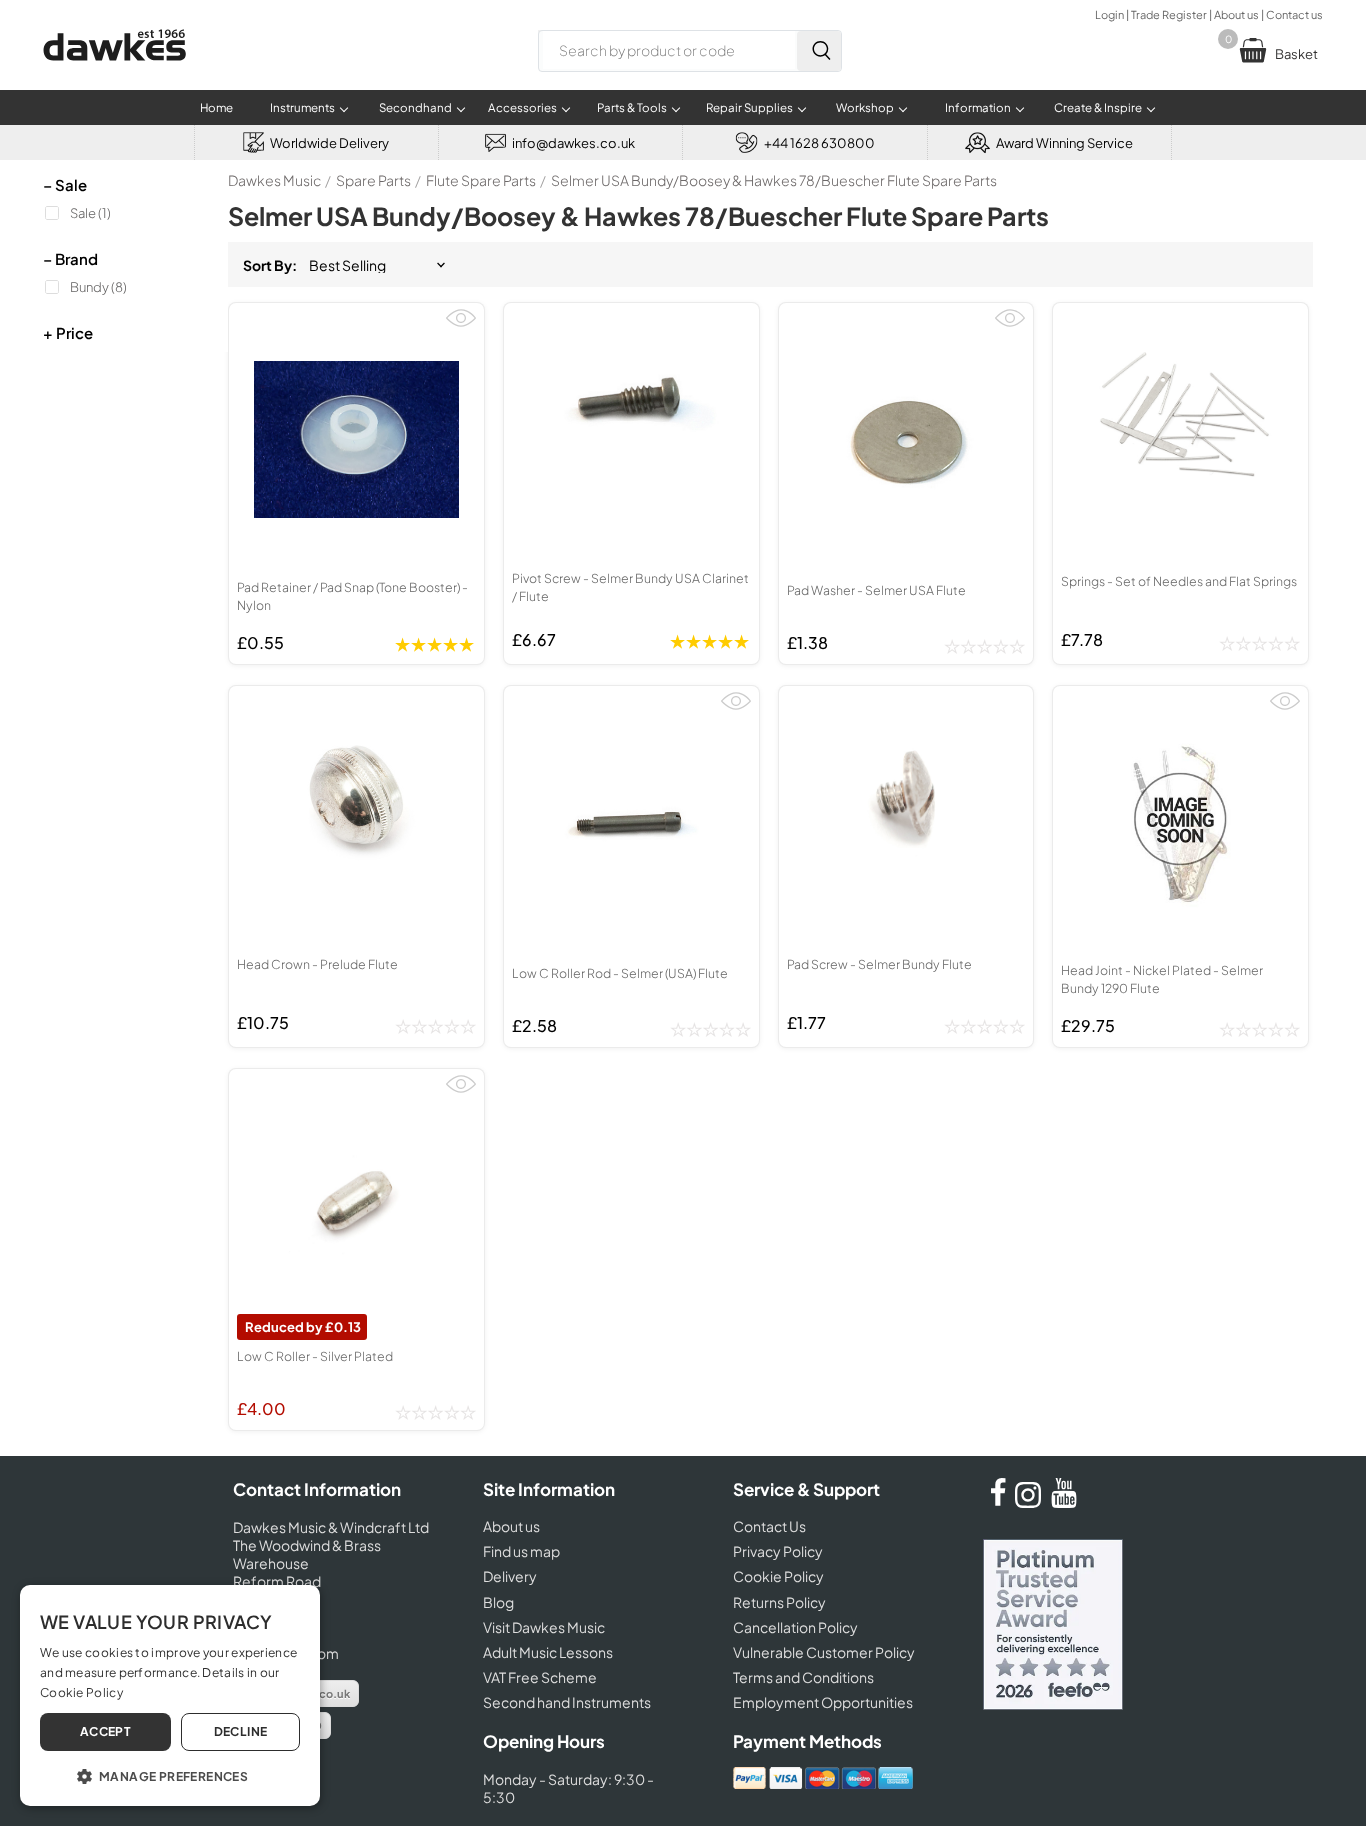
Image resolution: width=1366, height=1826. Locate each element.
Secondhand (415, 107)
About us (1236, 14)
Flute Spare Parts (481, 180)
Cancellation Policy (795, 1627)
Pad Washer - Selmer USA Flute (876, 590)
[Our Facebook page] (998, 1502)
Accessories (522, 107)
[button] (170, 1775)
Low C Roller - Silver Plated (315, 1356)
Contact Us (769, 1526)
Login (1109, 14)
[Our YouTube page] (1064, 1502)
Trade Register (1169, 14)
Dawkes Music (274, 180)
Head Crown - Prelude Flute (317, 964)
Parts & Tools (632, 107)
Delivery (510, 1576)
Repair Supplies (749, 107)
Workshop (865, 107)
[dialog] (170, 1695)
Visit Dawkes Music (544, 1627)
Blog (498, 1602)
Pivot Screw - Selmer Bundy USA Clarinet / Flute (630, 587)
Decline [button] (241, 1731)
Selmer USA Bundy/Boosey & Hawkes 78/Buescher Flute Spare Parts (774, 180)
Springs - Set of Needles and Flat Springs (1179, 581)
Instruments (302, 107)
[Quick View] (461, 326)
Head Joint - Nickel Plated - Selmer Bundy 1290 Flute (1162, 979)
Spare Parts (373, 180)
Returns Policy (779, 1602)
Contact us (1294, 14)
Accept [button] (105, 1731)
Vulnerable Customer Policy (824, 1652)
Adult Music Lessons (548, 1652)
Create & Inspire (1098, 107)
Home (216, 107)
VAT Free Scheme (540, 1677)
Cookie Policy (778, 1576)
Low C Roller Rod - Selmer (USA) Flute (620, 973)
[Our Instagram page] (1031, 1502)
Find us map (521, 1551)
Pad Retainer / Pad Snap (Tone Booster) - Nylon (352, 596)
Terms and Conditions (803, 1677)
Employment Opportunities (823, 1702)
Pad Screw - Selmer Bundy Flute (879, 964)
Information (978, 107)
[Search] (819, 51)
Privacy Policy (778, 1551)
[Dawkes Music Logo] (114, 73)
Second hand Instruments (567, 1702)
